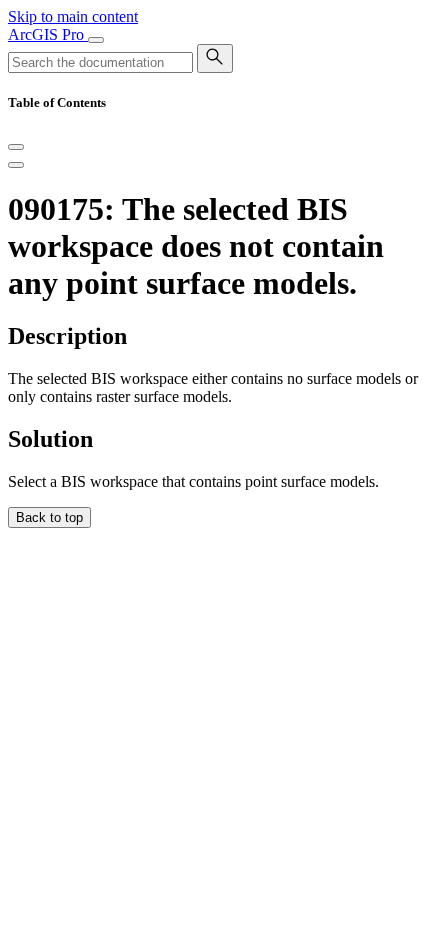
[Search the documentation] (215, 58)
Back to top (49, 517)
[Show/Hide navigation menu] (96, 40)
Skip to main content (73, 16)
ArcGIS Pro (48, 34)
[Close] (16, 147)
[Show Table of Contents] (16, 165)
